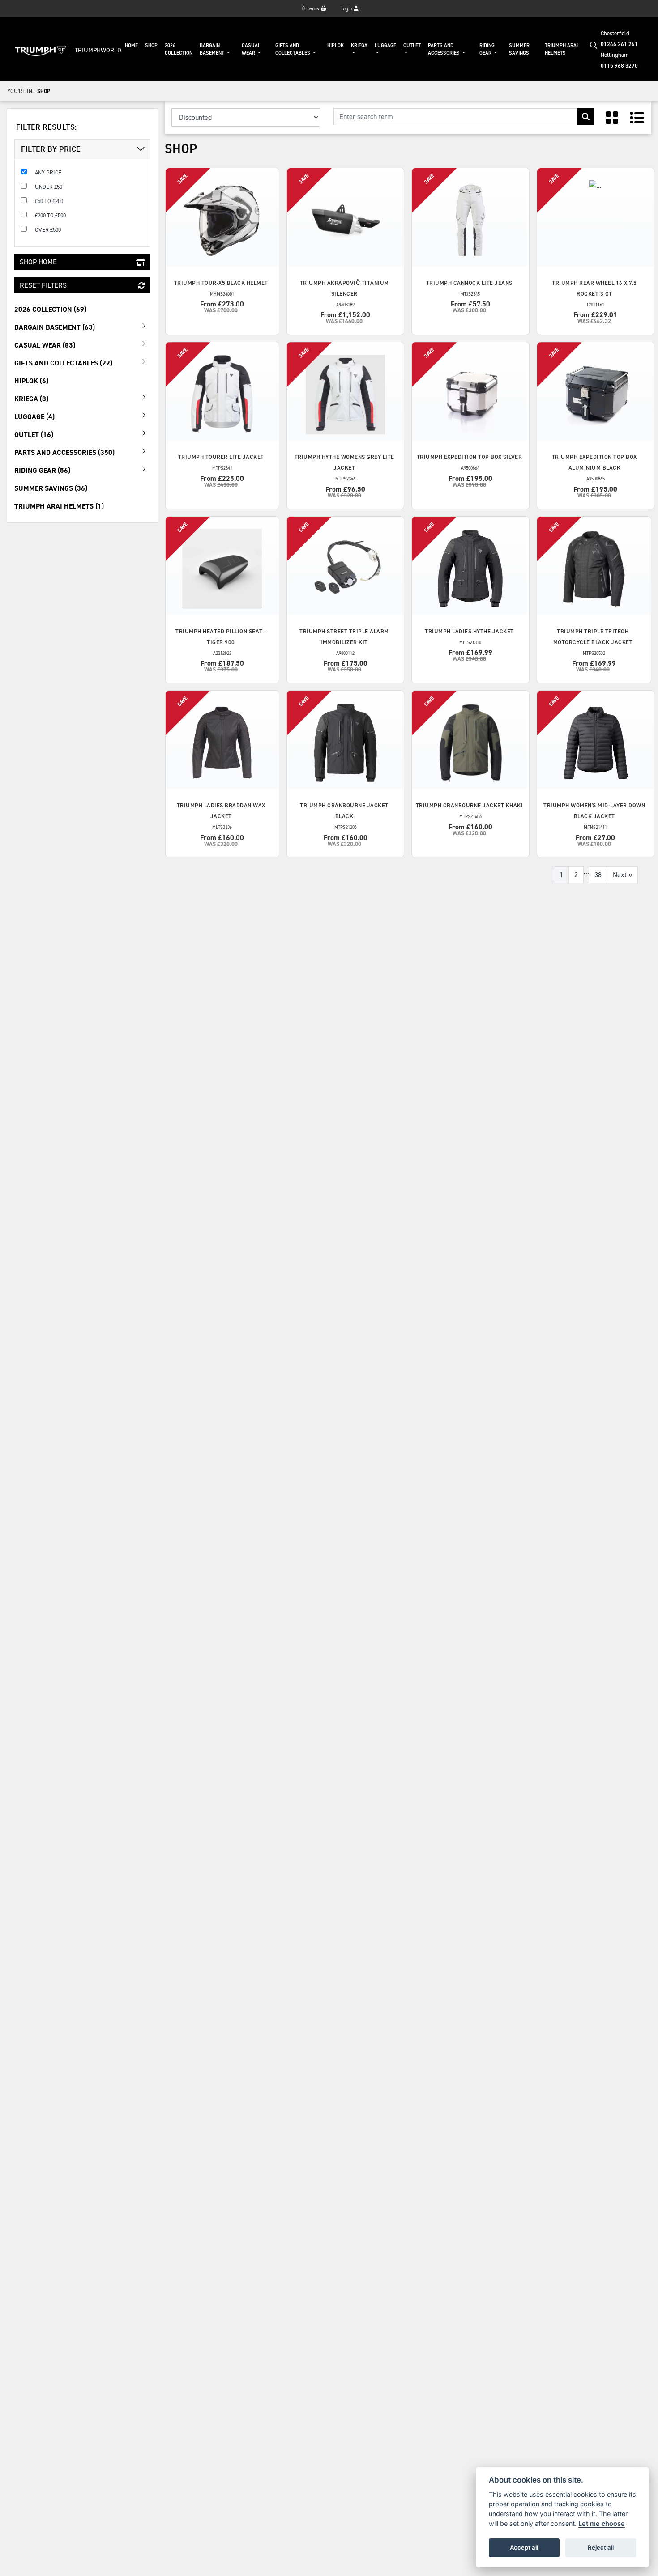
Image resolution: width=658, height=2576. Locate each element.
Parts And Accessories (444, 49)
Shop (151, 45)
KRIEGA (359, 45)
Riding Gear (487, 49)
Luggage (385, 45)
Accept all (524, 2547)
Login (347, 8)
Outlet (412, 45)
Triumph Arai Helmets (561, 49)
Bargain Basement (213, 49)
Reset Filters (43, 285)
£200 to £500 (50, 215)
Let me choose (602, 2523)
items (311, 8)
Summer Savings (519, 49)
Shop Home (38, 262)
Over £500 (48, 230)
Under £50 (49, 187)
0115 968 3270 (619, 66)
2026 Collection (179, 49)
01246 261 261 (619, 44)
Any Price (48, 172)
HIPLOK (335, 45)
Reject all (601, 2547)
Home (131, 45)
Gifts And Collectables (293, 49)
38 (598, 875)
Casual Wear (251, 49)
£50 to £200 (49, 201)
